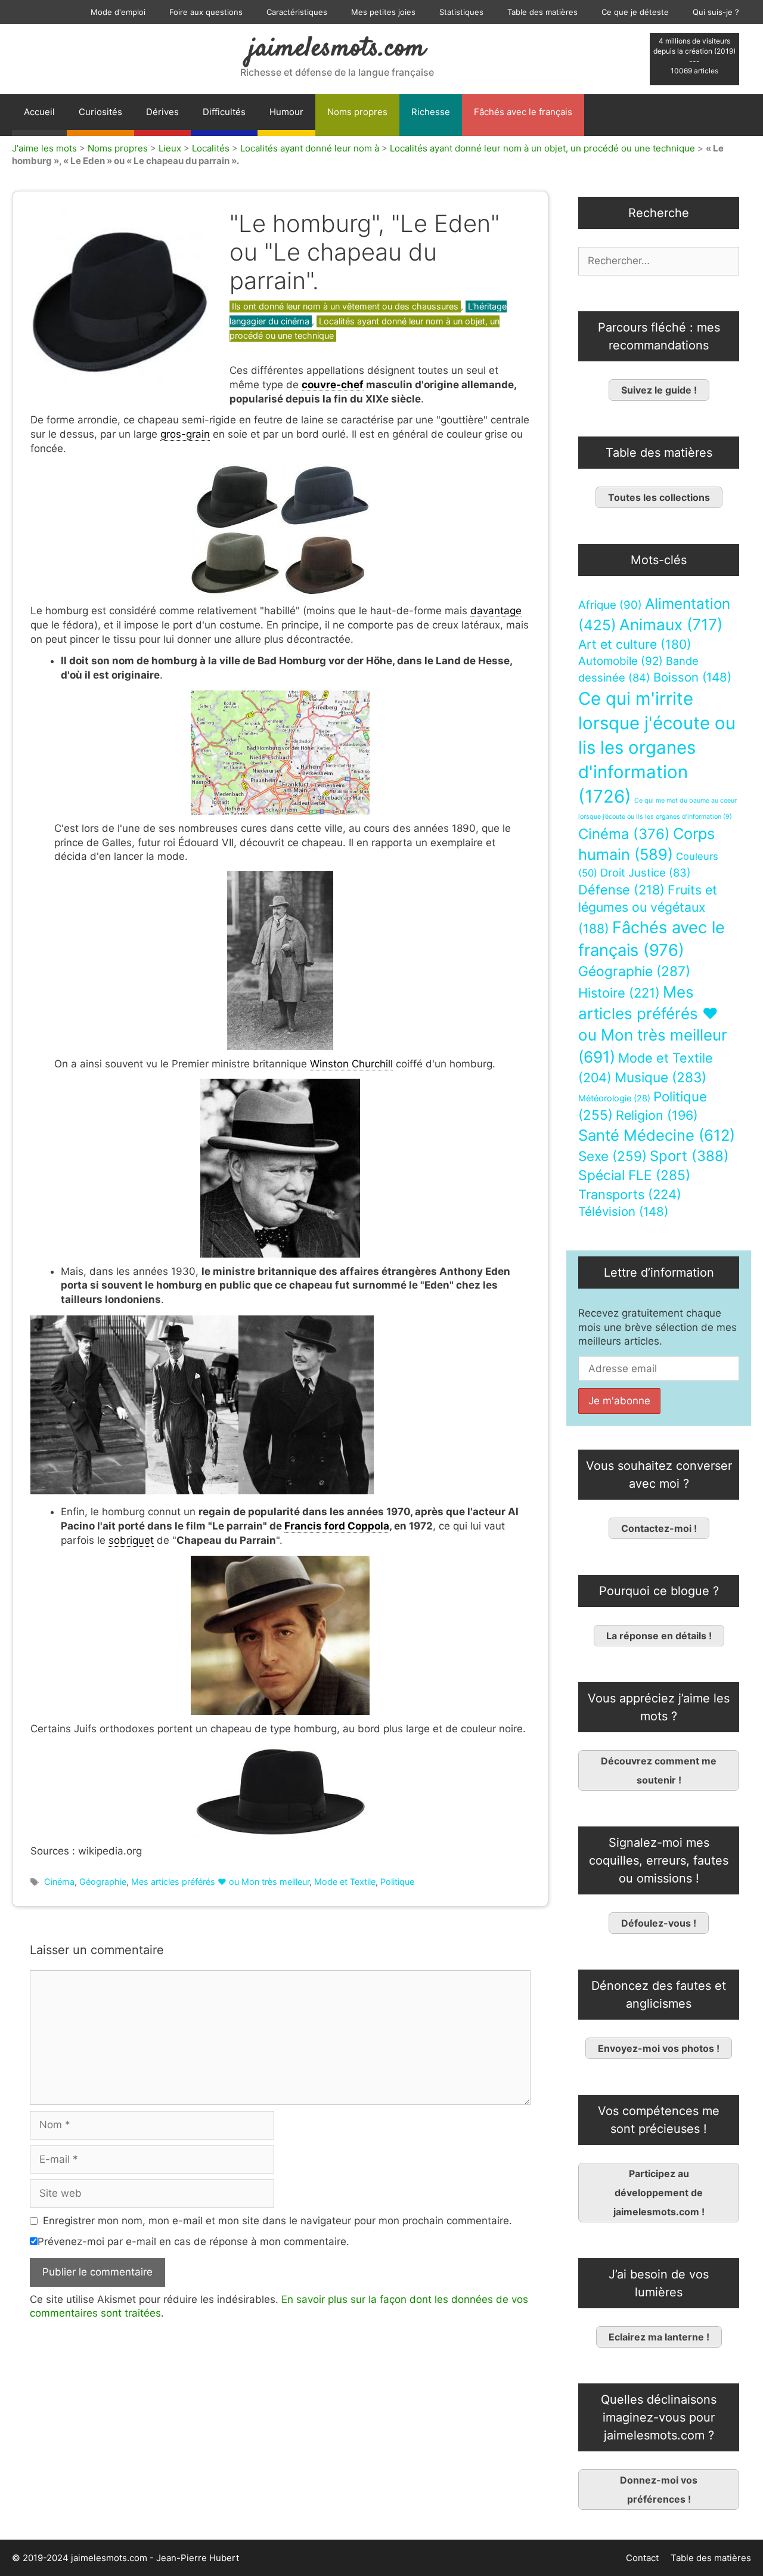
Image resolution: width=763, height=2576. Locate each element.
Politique (397, 1882)
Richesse (431, 112)
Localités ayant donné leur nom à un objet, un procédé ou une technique (542, 148)
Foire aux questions (206, 12)
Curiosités (100, 112)
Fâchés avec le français (523, 112)
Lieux (170, 148)
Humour (286, 112)
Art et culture (635, 644)
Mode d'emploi (118, 12)
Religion (657, 1115)
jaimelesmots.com (337, 49)
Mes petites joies (383, 12)
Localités (211, 148)
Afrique (610, 605)
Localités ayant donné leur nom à (310, 148)
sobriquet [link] (131, 1540)
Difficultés (224, 112)
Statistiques (461, 12)
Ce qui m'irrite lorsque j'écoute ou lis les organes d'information (657, 747)
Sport (689, 1156)
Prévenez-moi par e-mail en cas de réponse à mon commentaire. (193, 2241)
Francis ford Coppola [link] (337, 1526)
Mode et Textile (345, 1882)
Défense (621, 890)
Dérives (162, 112)
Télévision (623, 1211)
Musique (660, 1077)
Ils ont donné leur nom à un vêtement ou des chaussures (345, 306)
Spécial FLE (634, 1175)
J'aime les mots (44, 148)
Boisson (692, 677)
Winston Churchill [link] (351, 1064)
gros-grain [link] (185, 434)
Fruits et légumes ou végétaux (648, 909)
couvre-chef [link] (333, 385)
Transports (630, 1194)
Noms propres (357, 112)
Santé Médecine (657, 1135)
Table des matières (542, 12)
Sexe (612, 1156)
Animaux (671, 625)
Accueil (39, 112)
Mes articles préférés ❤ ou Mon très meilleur (220, 1882)
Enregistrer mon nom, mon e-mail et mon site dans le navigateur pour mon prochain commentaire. (277, 2221)
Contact (642, 2558)
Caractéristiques (297, 12)
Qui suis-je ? (716, 12)
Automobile (621, 661)
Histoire (619, 993)
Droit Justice (646, 872)
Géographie (103, 1882)
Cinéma (59, 1882)
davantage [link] (496, 611)
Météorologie (614, 1098)
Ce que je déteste (635, 12)
